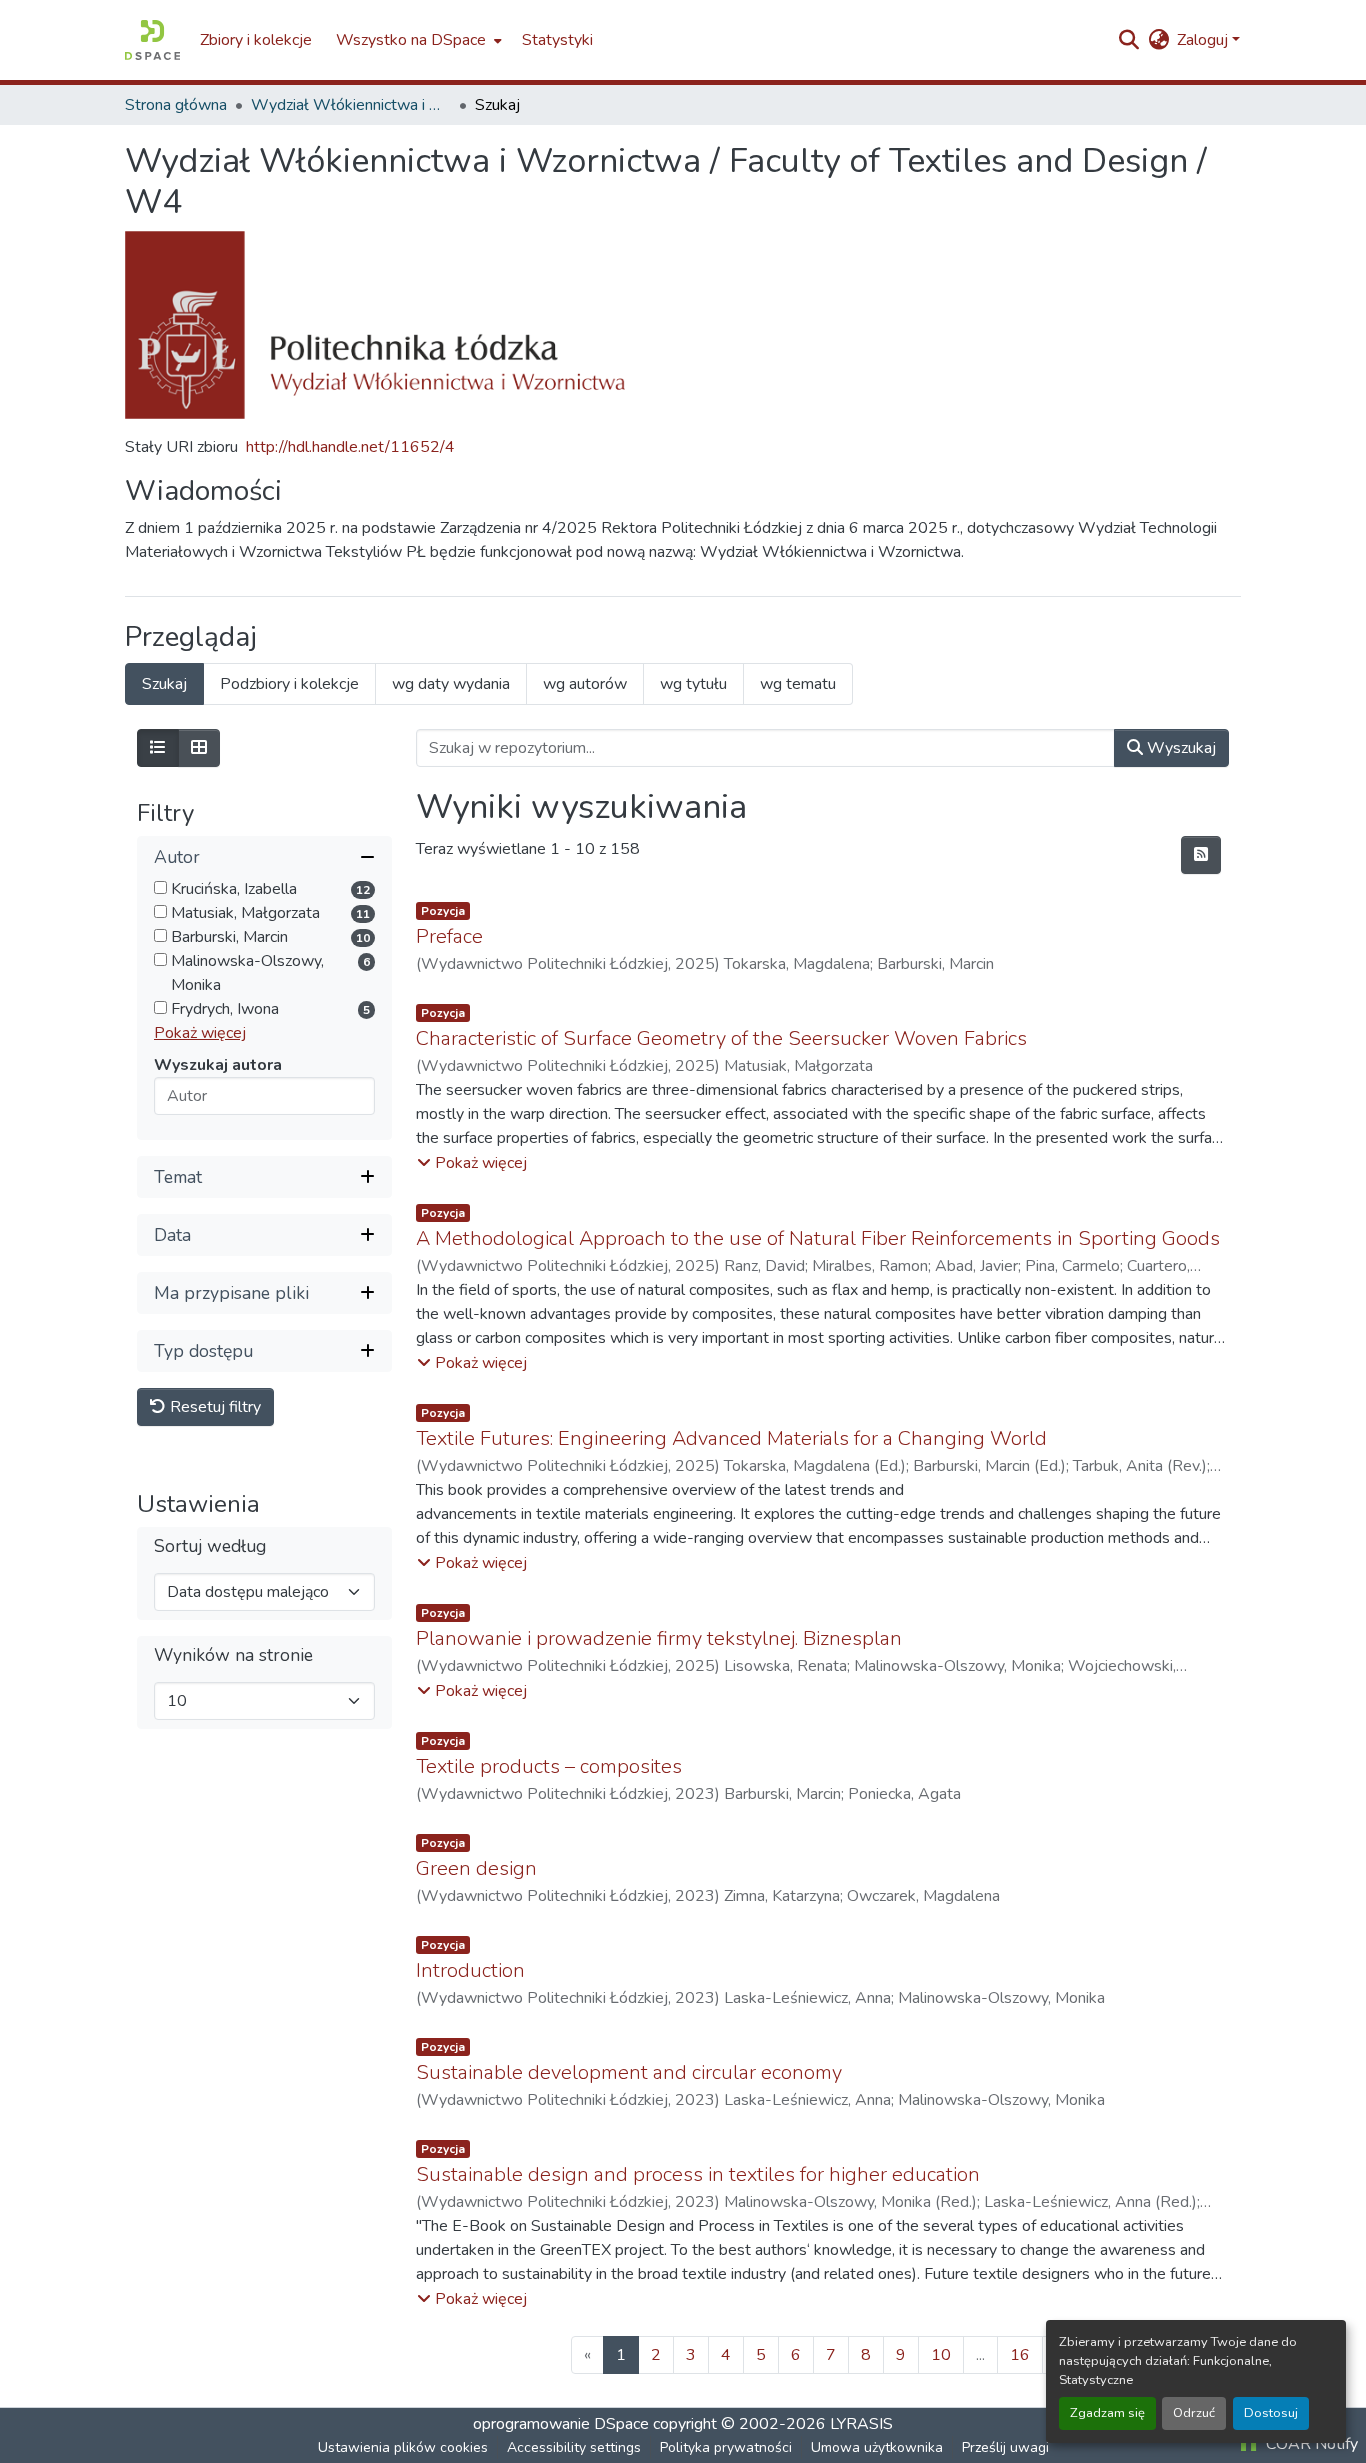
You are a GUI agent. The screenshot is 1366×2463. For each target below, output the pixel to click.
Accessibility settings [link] (574, 2447)
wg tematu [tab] (798, 684)
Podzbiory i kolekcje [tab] (289, 684)
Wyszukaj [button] (1179, 748)
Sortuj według (210, 1545)
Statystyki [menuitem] (557, 40)
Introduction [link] (470, 1970)
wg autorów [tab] (585, 684)
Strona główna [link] (176, 105)
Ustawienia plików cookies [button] (403, 2447)
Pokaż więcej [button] (200, 1033)
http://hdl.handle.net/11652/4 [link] (350, 447)
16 (1020, 2355)
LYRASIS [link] (861, 2424)
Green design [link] (476, 1868)
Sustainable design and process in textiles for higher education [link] (698, 2174)
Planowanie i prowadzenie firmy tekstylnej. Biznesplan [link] (659, 1638)
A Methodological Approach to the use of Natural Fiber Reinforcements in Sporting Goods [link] (818, 1238)
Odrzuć (1194, 2413)
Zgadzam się (1107, 2413)
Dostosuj (1271, 2413)
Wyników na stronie (233, 1654)
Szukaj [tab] (164, 684)
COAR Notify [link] (1310, 2444)
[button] (152, 40)
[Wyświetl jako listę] (158, 748)
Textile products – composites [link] (549, 1766)
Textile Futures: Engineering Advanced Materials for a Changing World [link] (731, 1438)
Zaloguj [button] (1204, 40)
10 (941, 2355)
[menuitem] (417, 40)
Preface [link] (449, 936)
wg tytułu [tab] (693, 684)
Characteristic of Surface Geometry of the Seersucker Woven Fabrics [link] (721, 1038)
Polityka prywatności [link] (726, 2447)
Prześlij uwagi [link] (1005, 2447)
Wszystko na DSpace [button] (411, 40)
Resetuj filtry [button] (213, 1407)
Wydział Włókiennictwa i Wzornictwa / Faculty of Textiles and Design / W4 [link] (351, 105)
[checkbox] (160, 887)
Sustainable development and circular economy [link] (629, 2072)
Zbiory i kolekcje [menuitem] (256, 40)
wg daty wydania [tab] (451, 684)
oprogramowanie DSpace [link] (561, 2424)
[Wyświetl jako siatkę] (199, 748)
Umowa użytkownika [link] (877, 2447)
